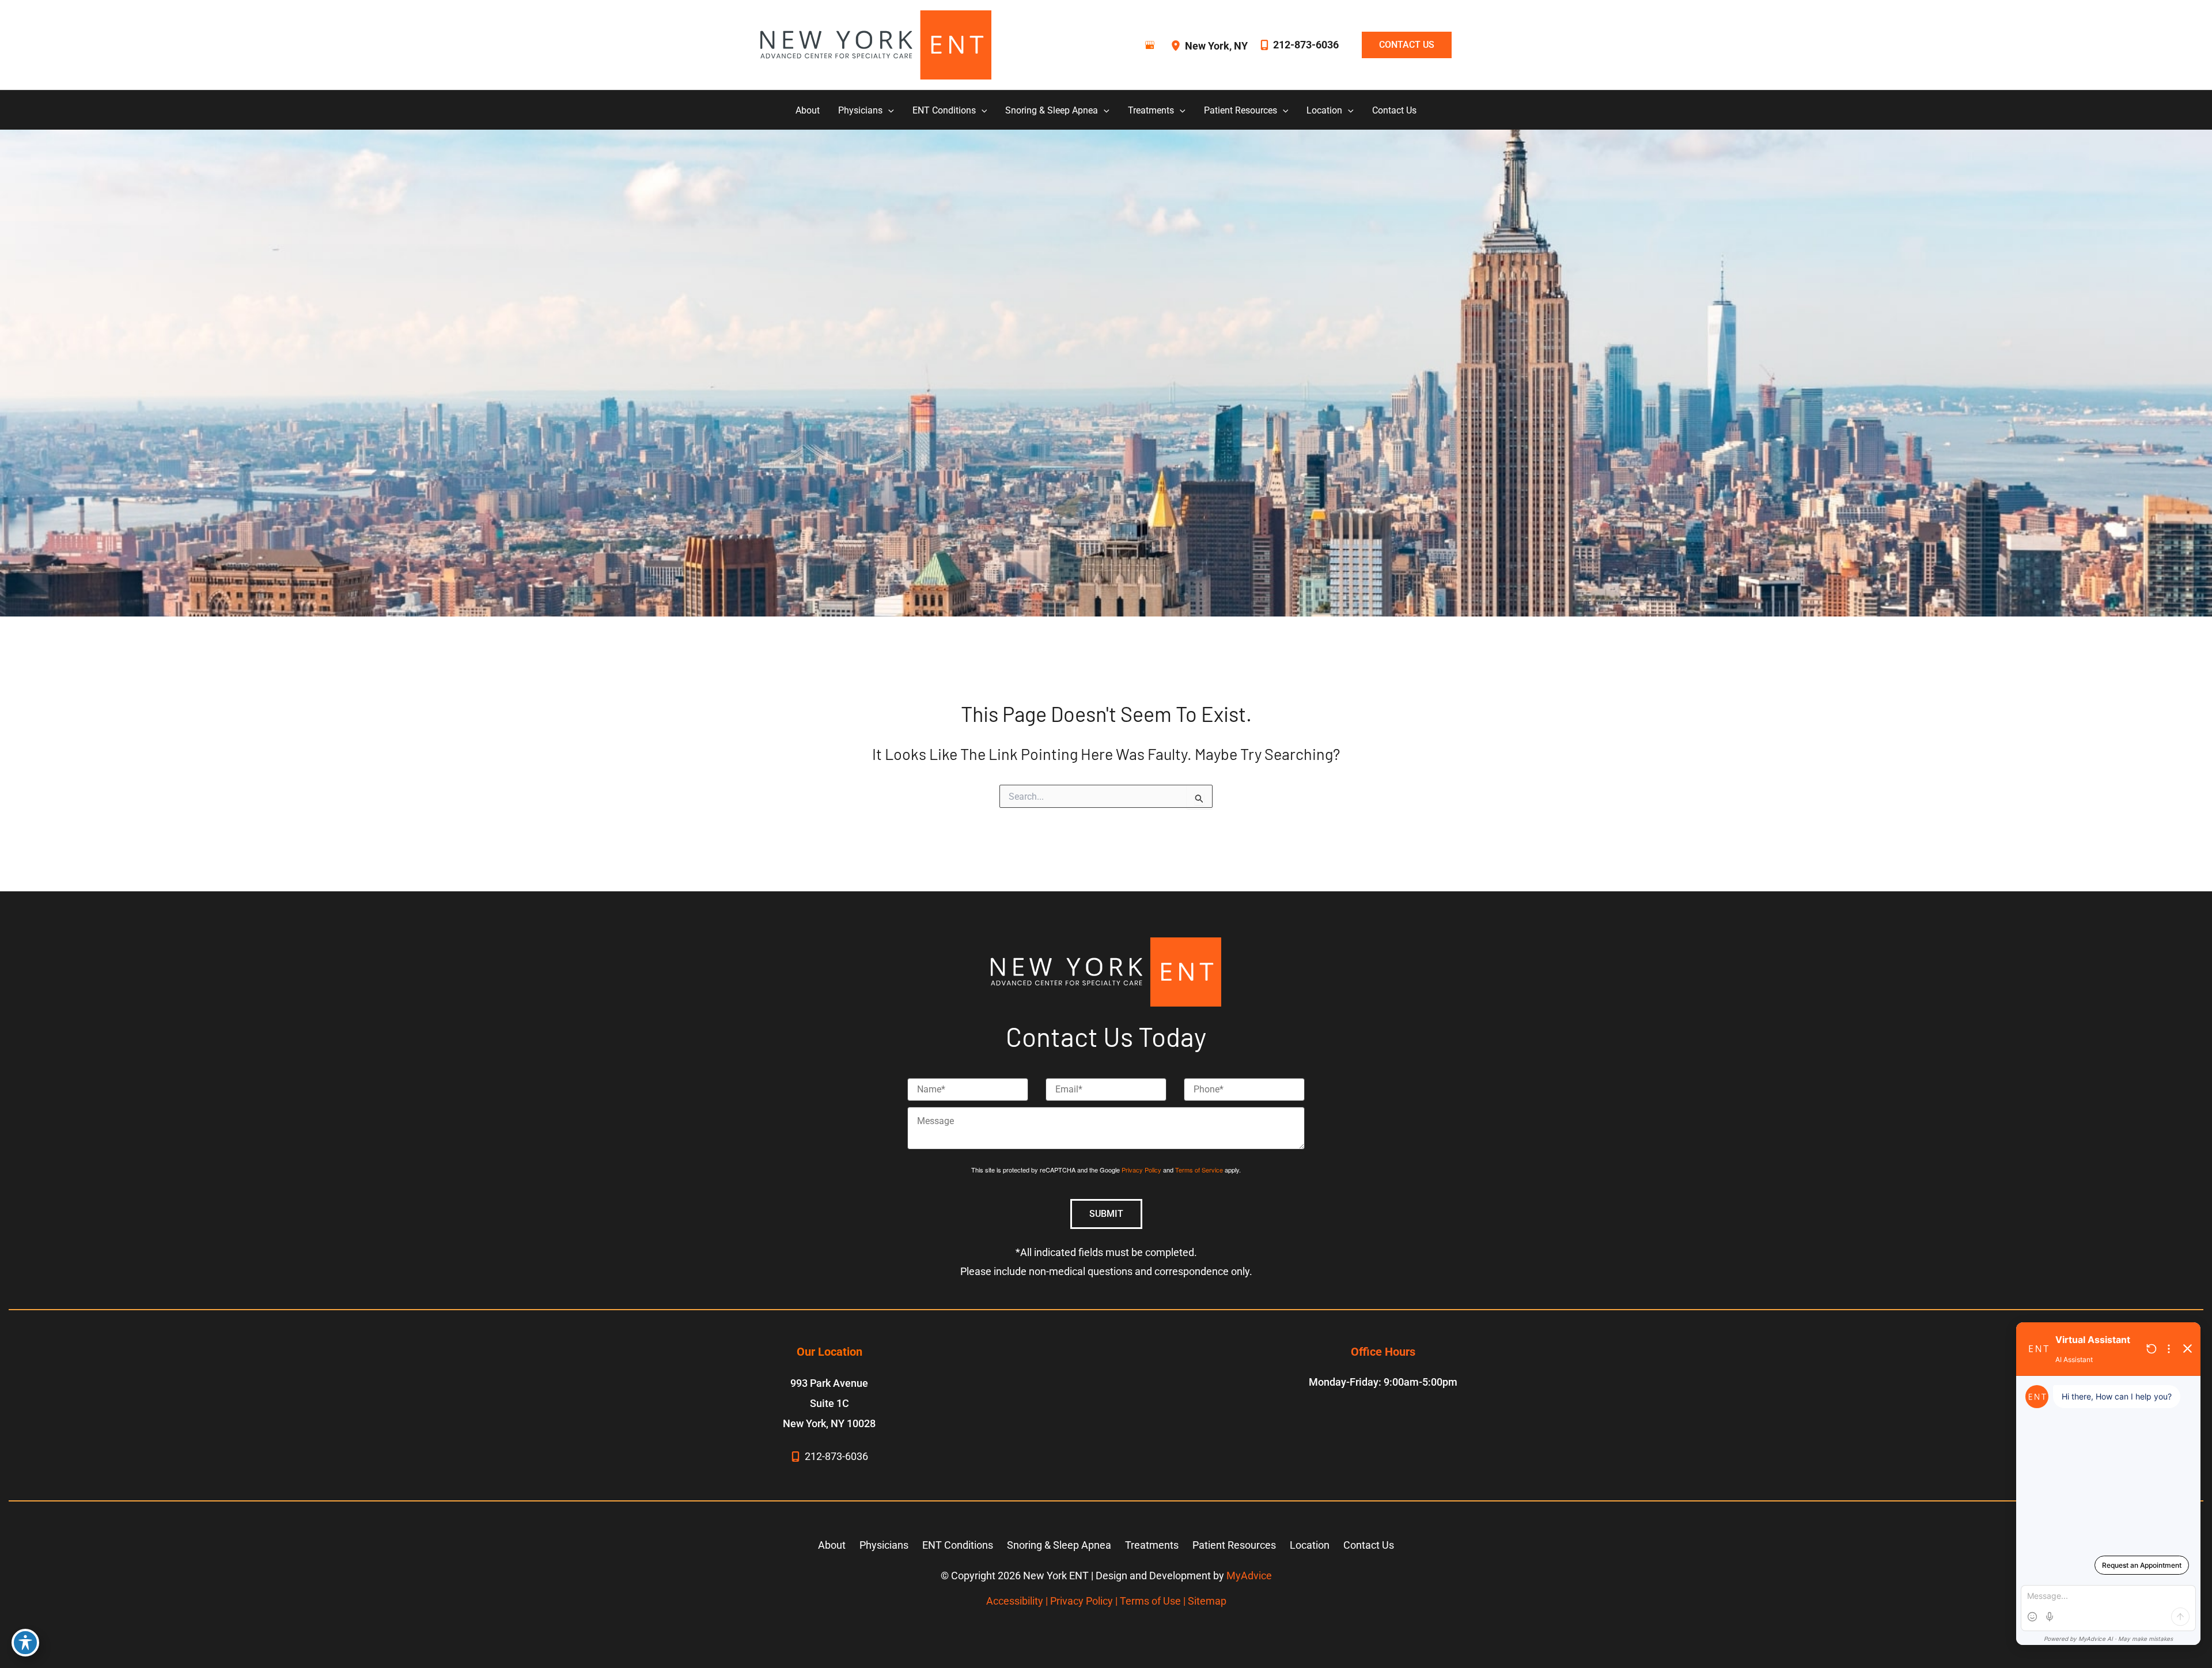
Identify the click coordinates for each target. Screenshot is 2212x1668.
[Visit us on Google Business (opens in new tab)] (1150, 45)
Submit (1106, 1214)
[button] (1401, 45)
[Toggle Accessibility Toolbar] (25, 1643)
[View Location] (1177, 45)
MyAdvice (1249, 1576)
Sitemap (1207, 1601)
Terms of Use (1150, 1601)
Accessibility (1015, 1601)
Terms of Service (1199, 1170)
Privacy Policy (1141, 1170)
